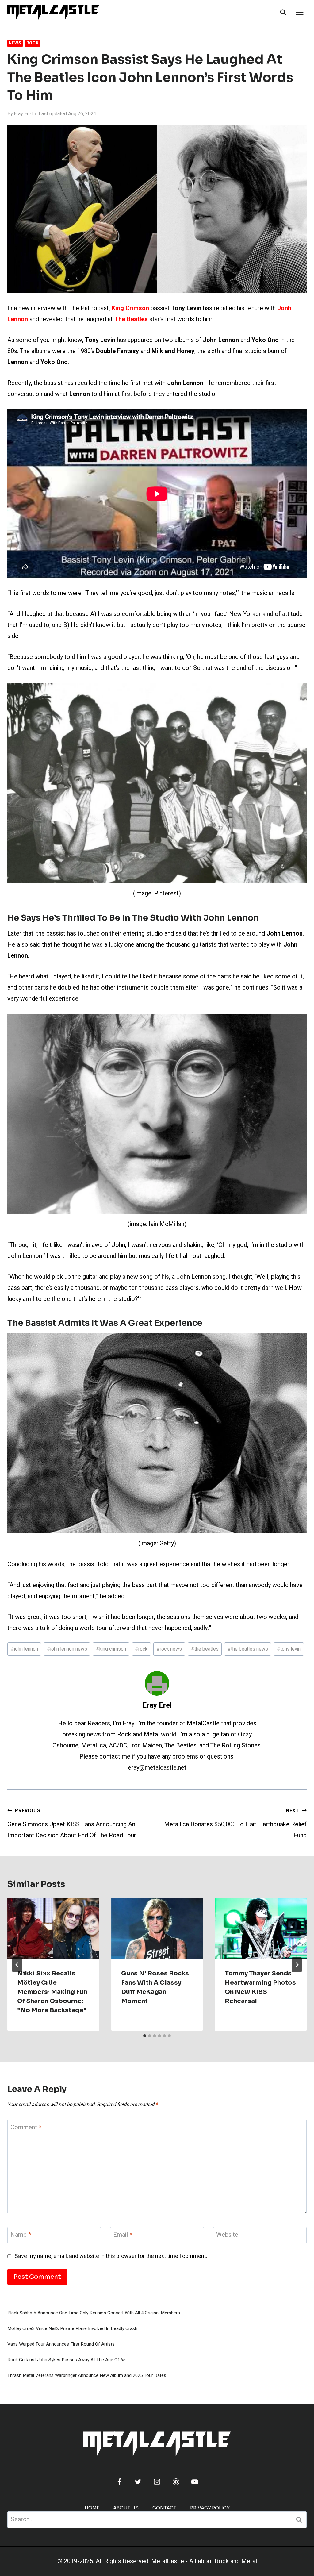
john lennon (24, 1649)
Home (92, 2508)
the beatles (205, 1649)
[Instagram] (157, 2482)
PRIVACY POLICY (210, 2508)
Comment (26, 2128)
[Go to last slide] (17, 1965)
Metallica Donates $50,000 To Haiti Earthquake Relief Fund (235, 1823)
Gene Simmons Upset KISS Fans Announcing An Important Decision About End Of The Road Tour (72, 1823)
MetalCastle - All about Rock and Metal (204, 2561)
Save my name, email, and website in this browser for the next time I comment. (111, 2256)
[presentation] (53, 1929)
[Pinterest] (176, 2482)
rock (141, 1649)
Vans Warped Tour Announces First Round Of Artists (61, 2344)
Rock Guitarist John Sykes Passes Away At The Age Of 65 (66, 2360)
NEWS (15, 43)
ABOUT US (126, 2508)
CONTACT (164, 2508)
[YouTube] (195, 2482)
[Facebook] (119, 2482)
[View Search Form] (283, 12)
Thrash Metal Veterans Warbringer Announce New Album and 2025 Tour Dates (87, 2375)
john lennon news (67, 1649)
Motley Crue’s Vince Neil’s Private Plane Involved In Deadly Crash (72, 2328)
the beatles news (248, 1649)
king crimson (111, 1649)
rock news (169, 1649)
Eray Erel (23, 114)
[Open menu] (299, 12)
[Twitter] (138, 2482)
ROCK (33, 43)
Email (123, 2235)
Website (227, 2235)
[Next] (297, 1965)
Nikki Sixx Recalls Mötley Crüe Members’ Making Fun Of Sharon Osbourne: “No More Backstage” (52, 1992)
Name (21, 2235)
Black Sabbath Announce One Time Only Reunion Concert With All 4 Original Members (94, 2313)
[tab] (145, 2036)
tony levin (289, 1649)
